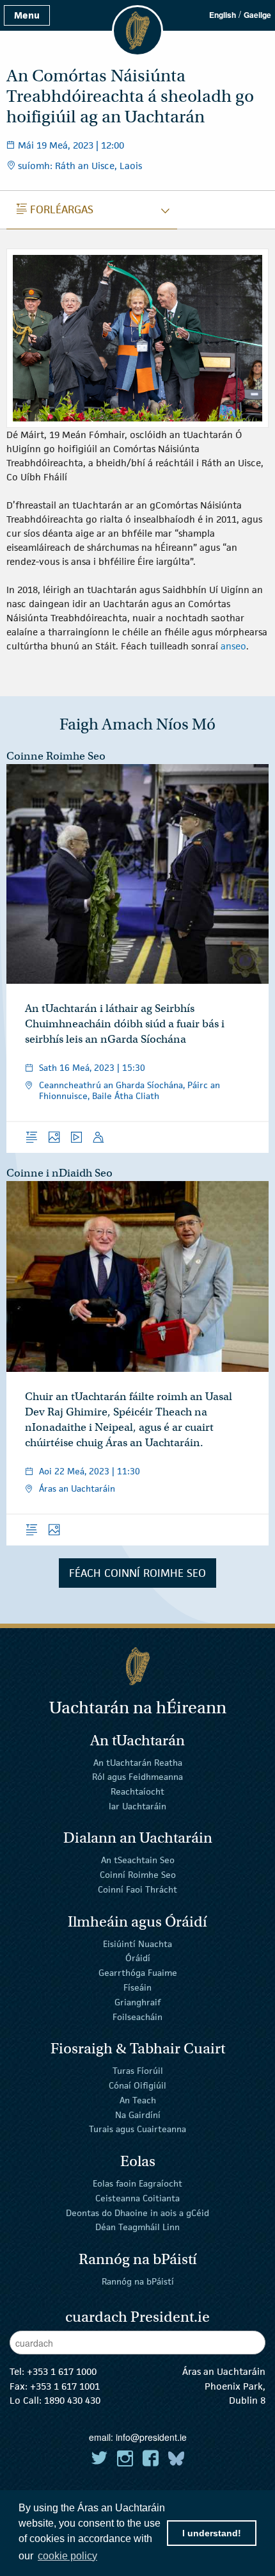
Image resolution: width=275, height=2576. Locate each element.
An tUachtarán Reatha (138, 1762)
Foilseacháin (137, 2016)
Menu (27, 15)
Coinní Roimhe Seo (138, 1875)
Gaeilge (257, 15)
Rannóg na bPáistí (138, 2281)
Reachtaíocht (137, 1791)
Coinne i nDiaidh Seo (59, 1173)
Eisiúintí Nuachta (137, 1943)
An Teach (138, 2100)
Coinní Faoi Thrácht (137, 1889)
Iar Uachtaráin (137, 1806)
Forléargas (55, 209)
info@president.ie (151, 2437)
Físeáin (137, 1987)
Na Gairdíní (138, 2114)
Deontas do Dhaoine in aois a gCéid (137, 2212)
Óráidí (138, 1958)
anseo (233, 646)
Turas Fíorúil (138, 2071)
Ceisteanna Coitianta (137, 2198)
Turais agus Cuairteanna (137, 2129)
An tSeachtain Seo (138, 1860)
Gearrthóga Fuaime (138, 1973)
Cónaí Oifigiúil (137, 2085)
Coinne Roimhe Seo (56, 756)
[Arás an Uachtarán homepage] (137, 1666)
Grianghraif (137, 2002)
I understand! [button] (212, 2533)
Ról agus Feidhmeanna (137, 1777)
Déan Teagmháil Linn (137, 2227)
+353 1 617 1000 (62, 2371)
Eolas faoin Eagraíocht (137, 2183)
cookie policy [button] (67, 2556)
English (223, 15)
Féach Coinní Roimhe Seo (137, 1573)
